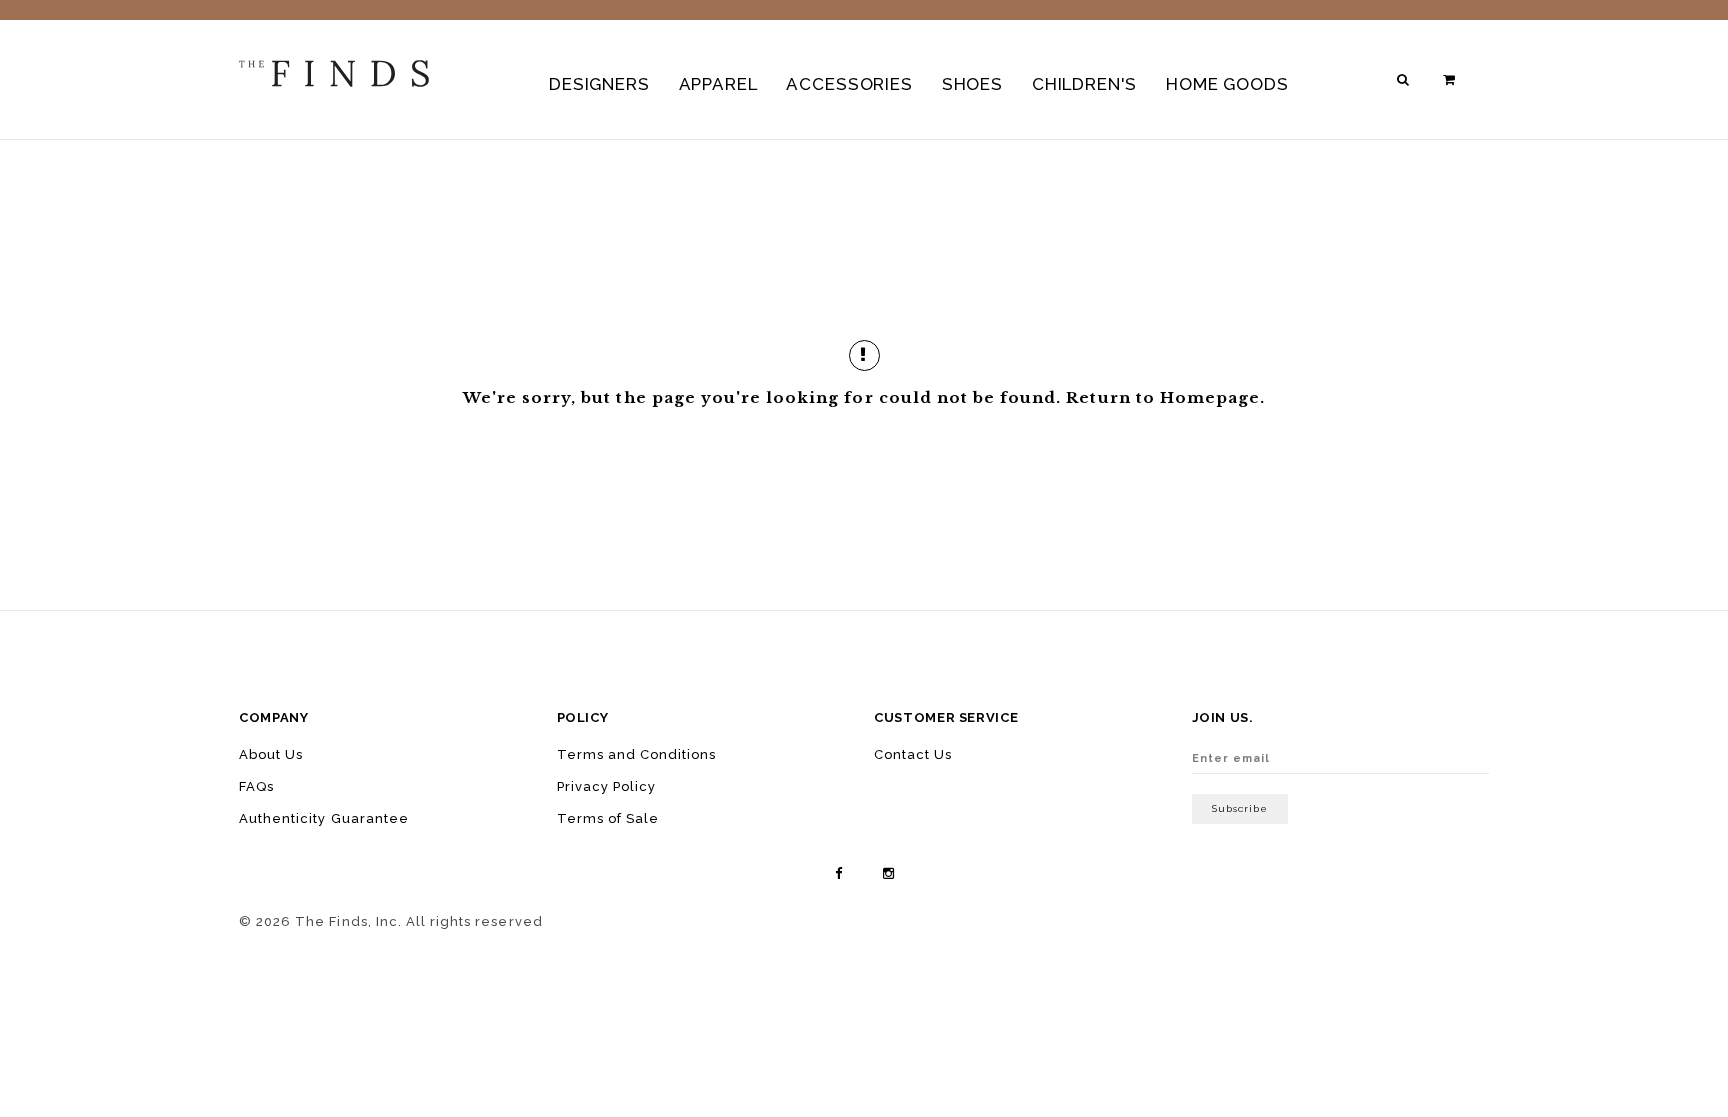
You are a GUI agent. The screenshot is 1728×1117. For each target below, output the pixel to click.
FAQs (256, 786)
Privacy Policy (607, 786)
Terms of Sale (608, 818)
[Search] (1405, 79)
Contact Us (913, 754)
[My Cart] (1451, 79)
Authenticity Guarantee (324, 818)
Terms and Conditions (637, 754)
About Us (271, 754)
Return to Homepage (1163, 397)
